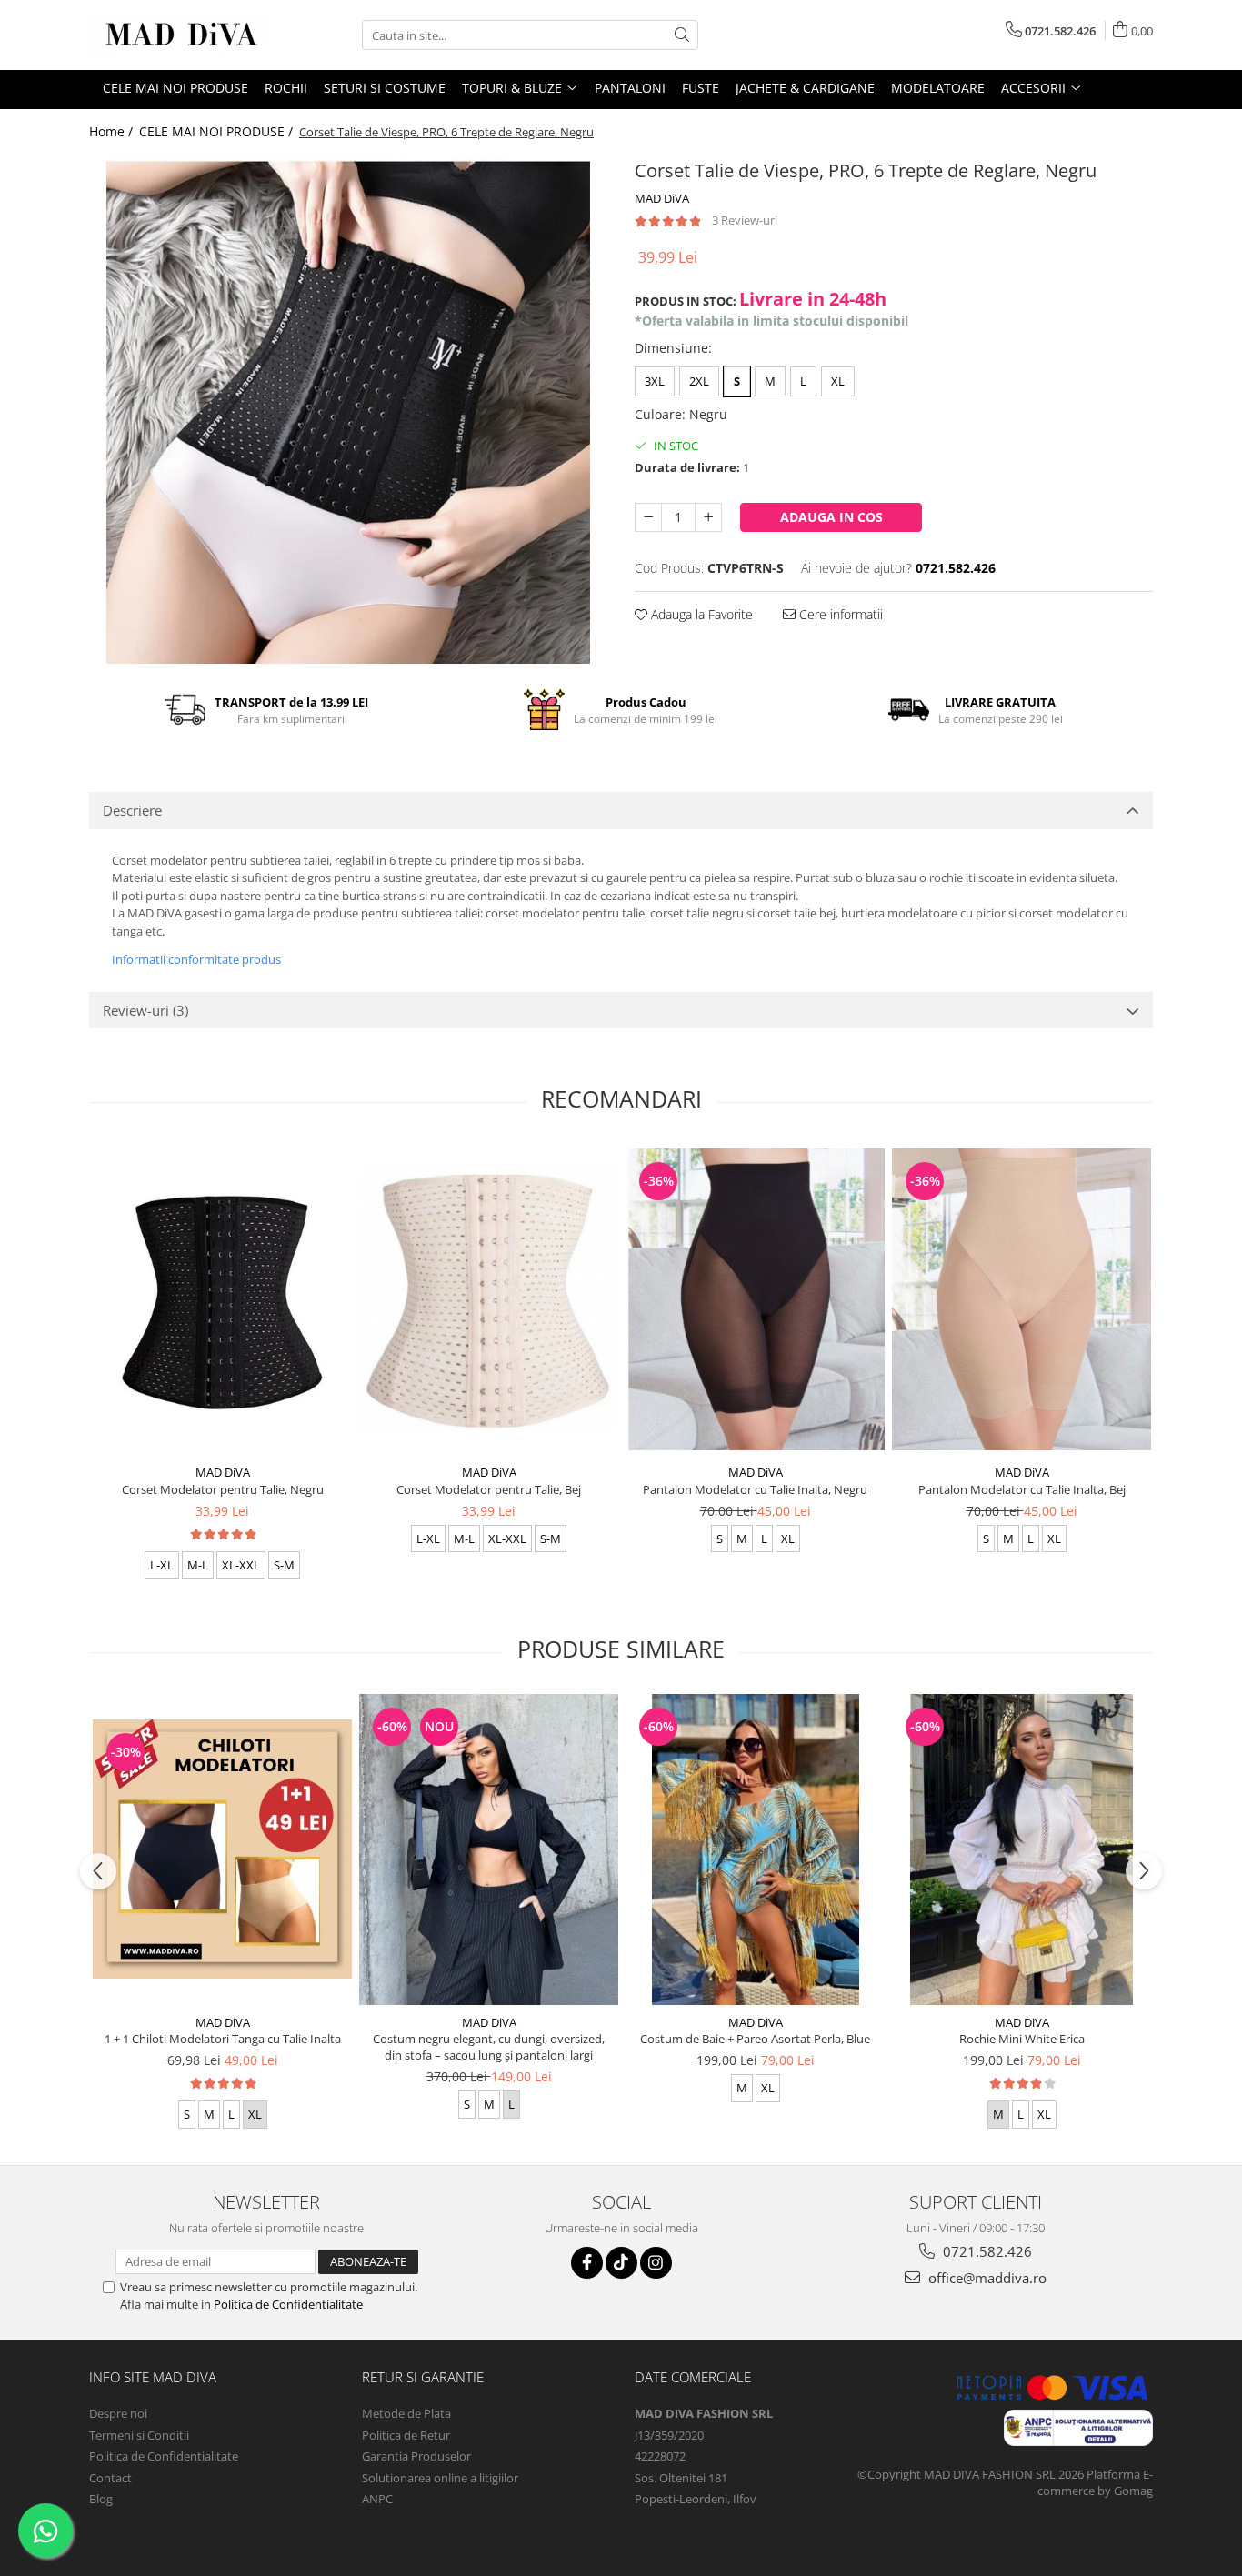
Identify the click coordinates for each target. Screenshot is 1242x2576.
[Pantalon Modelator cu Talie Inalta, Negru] (755, 1299)
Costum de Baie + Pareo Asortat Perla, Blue (755, 2039)
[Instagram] (656, 2263)
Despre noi (118, 2413)
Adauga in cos (831, 517)
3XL (655, 381)
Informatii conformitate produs (196, 959)
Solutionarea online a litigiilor (440, 2478)
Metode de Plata (406, 2413)
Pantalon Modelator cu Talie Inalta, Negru (755, 1489)
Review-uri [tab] (145, 1010)
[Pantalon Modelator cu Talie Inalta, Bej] (1022, 1299)
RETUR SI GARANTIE (423, 2377)
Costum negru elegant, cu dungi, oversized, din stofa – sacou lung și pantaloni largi (489, 2047)
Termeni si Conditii (139, 2435)
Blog (101, 2499)
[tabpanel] (348, 409)
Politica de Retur (406, 2435)
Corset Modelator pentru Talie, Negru (223, 1489)
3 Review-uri (745, 220)
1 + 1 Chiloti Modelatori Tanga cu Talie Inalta (223, 2039)
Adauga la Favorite (700, 614)
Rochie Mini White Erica (1022, 2039)
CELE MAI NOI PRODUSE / (218, 131)
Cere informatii (839, 614)
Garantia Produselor (416, 2456)
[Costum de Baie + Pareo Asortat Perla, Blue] (755, 1849)
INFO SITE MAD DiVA (153, 2377)
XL (838, 381)
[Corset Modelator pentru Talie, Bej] (489, 1299)
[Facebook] (587, 2263)
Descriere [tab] (132, 810)
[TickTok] (621, 2263)
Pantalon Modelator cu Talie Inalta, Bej (1022, 1489)
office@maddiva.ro (986, 2278)
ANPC (377, 2499)
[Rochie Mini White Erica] (1022, 1849)
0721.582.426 (986, 2251)
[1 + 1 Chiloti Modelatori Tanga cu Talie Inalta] (222, 1849)
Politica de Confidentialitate (288, 2304)
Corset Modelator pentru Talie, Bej (489, 1489)
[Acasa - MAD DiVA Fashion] (180, 35)
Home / (113, 131)
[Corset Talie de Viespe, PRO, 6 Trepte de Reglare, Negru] (348, 409)
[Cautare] (682, 35)
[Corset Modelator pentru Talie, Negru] (222, 1299)
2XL (699, 381)
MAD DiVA (662, 198)
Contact (110, 2478)
